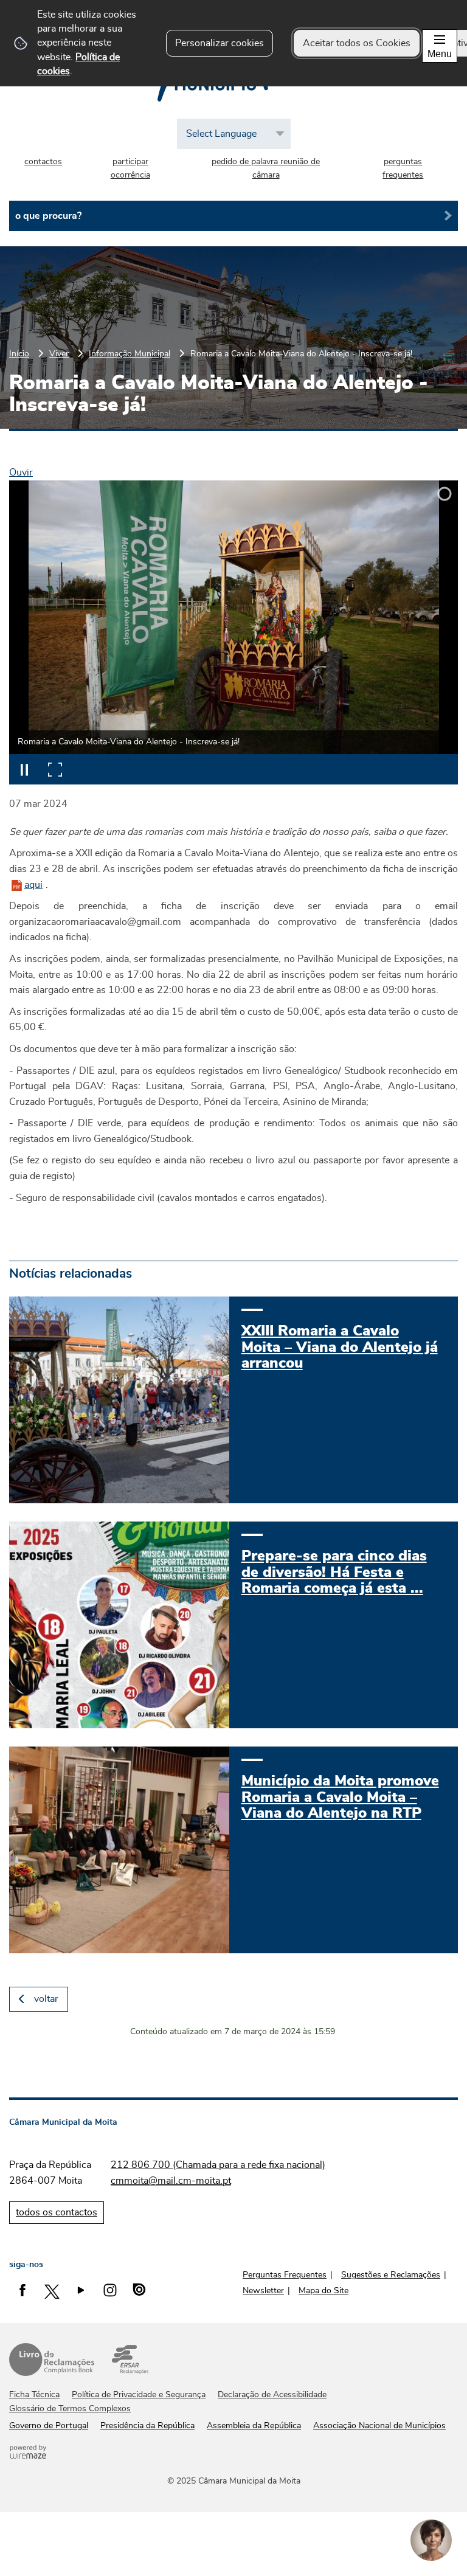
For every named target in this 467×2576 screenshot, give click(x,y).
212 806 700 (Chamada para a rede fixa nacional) (218, 2165)
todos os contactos (57, 2212)
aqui (33, 885)
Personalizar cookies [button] (220, 43)
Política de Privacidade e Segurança (139, 2395)
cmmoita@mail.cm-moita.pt (171, 2181)
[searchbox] (233, 216)
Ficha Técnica (34, 2395)
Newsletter (263, 2291)
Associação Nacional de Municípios (379, 2426)
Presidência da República (147, 2426)
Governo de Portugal (49, 2426)
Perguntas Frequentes (285, 2275)
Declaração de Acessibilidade (272, 2395)
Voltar (46, 1999)
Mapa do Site (323, 2291)
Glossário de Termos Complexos (70, 2409)
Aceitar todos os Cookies (357, 43)
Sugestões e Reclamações (391, 2275)
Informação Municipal (130, 354)
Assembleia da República (254, 2426)
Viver (59, 354)
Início (19, 354)
